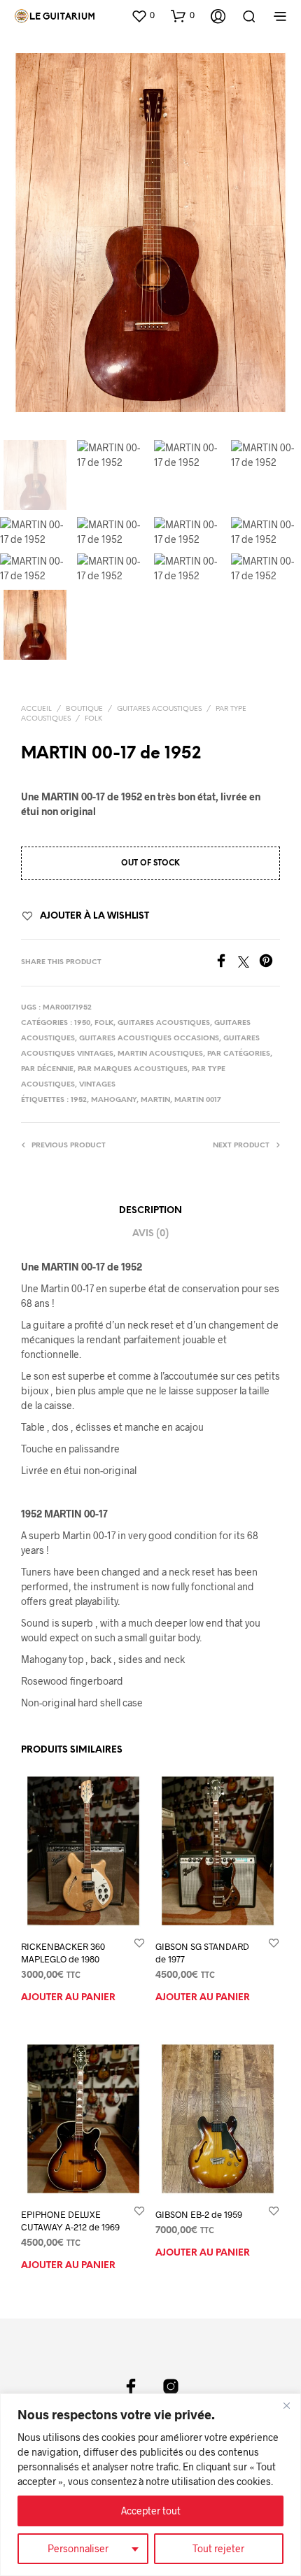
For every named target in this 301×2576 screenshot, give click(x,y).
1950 (82, 1023)
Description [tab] (150, 1211)
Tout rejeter (218, 2548)
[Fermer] (286, 2405)
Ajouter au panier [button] (68, 1998)
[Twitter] (248, 963)
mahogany (114, 1100)
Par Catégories (239, 1054)
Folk (93, 719)
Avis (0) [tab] (150, 1234)
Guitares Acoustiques (159, 709)
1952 (79, 1100)
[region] (150, 2485)
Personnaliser (78, 2548)
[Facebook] (226, 963)
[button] (143, 15)
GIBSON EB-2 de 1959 (199, 2214)
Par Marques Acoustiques (133, 1069)
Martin (155, 1100)
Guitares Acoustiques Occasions (149, 1039)
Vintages (97, 1085)
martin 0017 (198, 1100)
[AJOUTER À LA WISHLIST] (139, 1942)
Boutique (84, 709)
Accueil (36, 709)
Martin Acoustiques (160, 1054)
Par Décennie (47, 1069)
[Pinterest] (269, 963)
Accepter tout (151, 2511)
